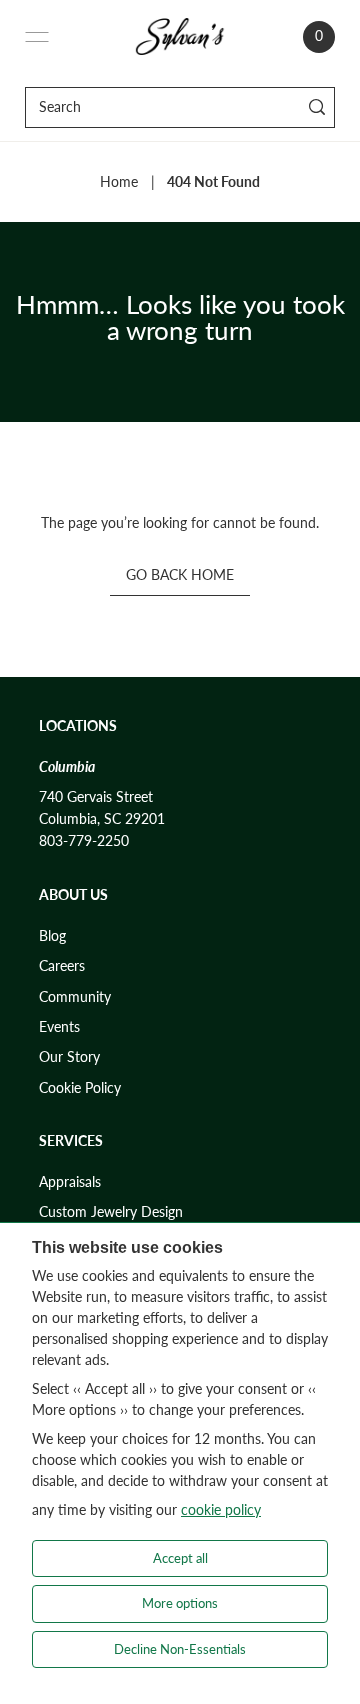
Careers (62, 966)
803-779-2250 (84, 841)
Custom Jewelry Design (111, 1212)
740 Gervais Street (96, 797)
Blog (52, 936)
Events (59, 1027)
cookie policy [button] (221, 1509)
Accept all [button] (180, 1558)
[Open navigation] (37, 37)
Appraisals (70, 1182)
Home (119, 182)
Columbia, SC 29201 (102, 819)
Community (75, 997)
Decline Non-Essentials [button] (180, 1649)
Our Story (69, 1057)
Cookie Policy (80, 1088)
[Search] (317, 107)
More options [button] (180, 1603)
